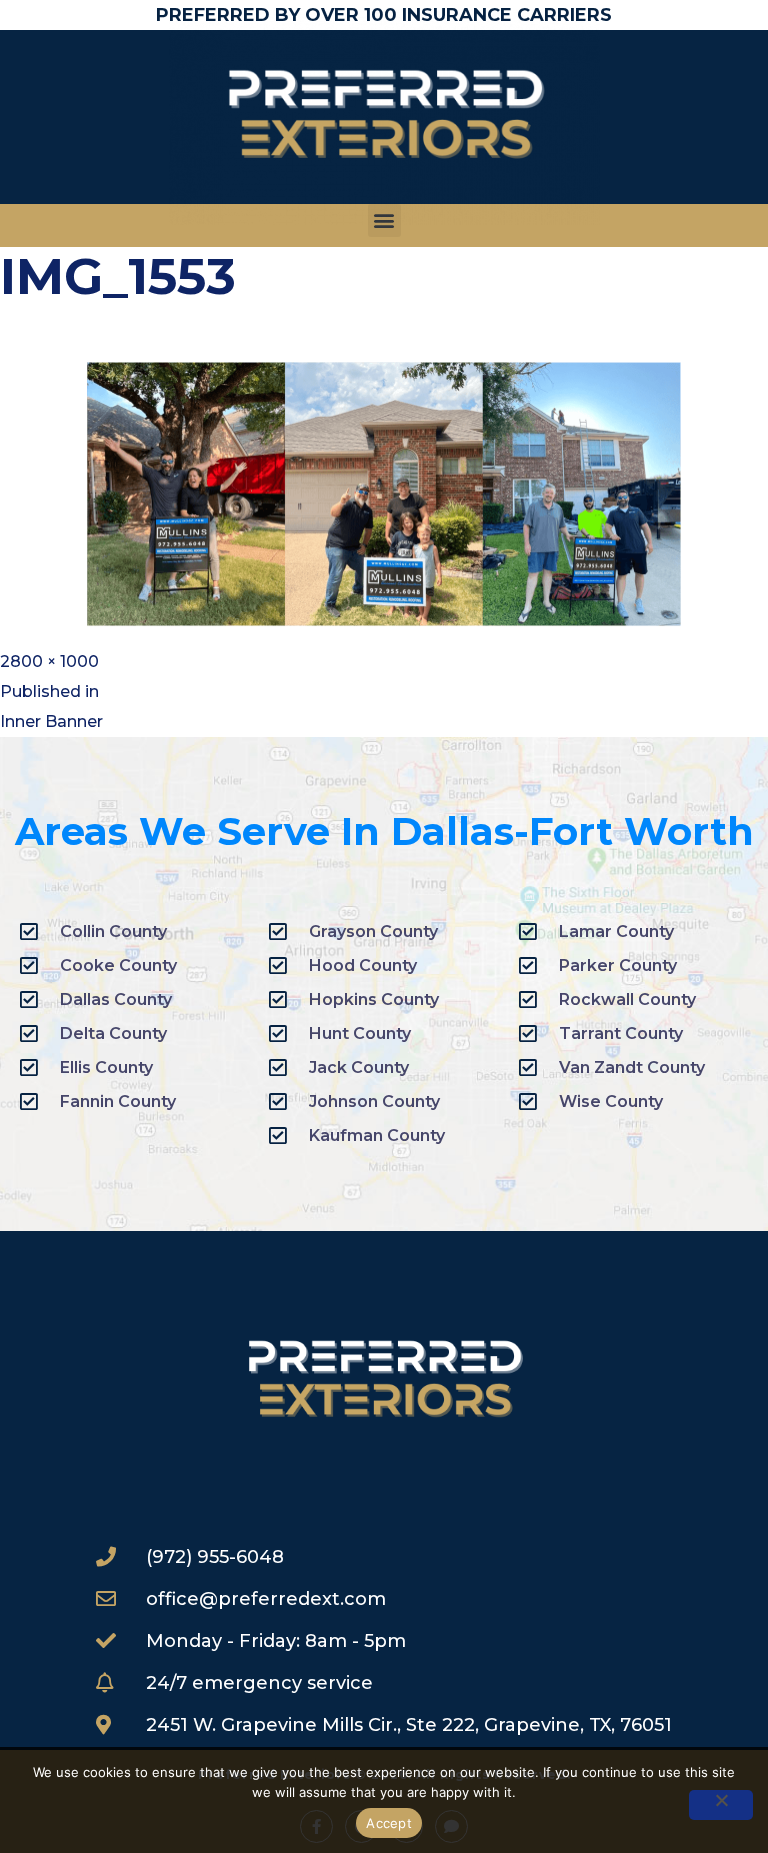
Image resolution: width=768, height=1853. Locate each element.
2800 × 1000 (49, 661)
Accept (389, 1823)
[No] (721, 1805)
